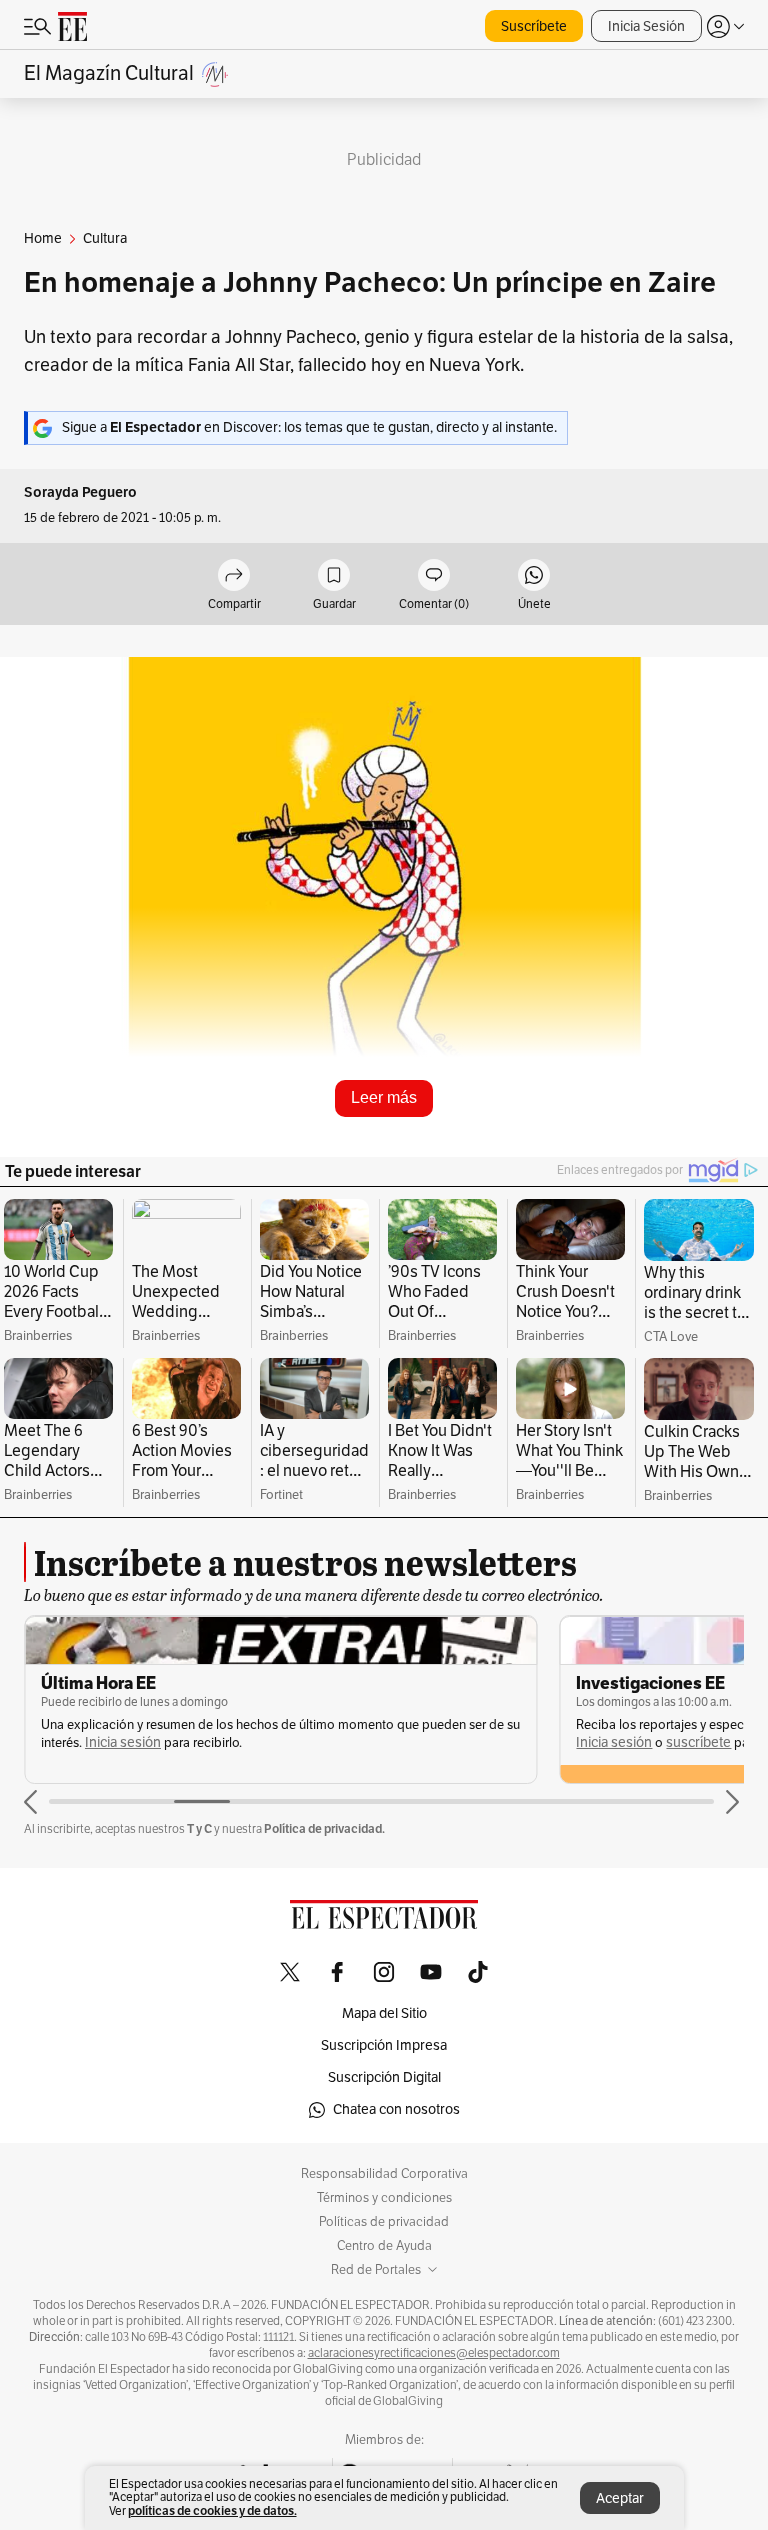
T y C (199, 1828)
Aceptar (620, 2498)
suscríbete (698, 1742)
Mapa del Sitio (384, 2013)
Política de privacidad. (324, 1828)
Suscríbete (534, 26)
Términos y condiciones (384, 2198)
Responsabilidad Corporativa (384, 2174)
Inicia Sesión (646, 26)
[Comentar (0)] (434, 576)
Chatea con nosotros (396, 2109)
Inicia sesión (123, 1742)
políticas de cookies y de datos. (212, 2510)
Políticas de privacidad (384, 2222)
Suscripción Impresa (384, 2045)
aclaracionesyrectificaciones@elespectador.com (434, 2353)
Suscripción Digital (384, 2077)
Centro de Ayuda (384, 2246)
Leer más (384, 1097)
